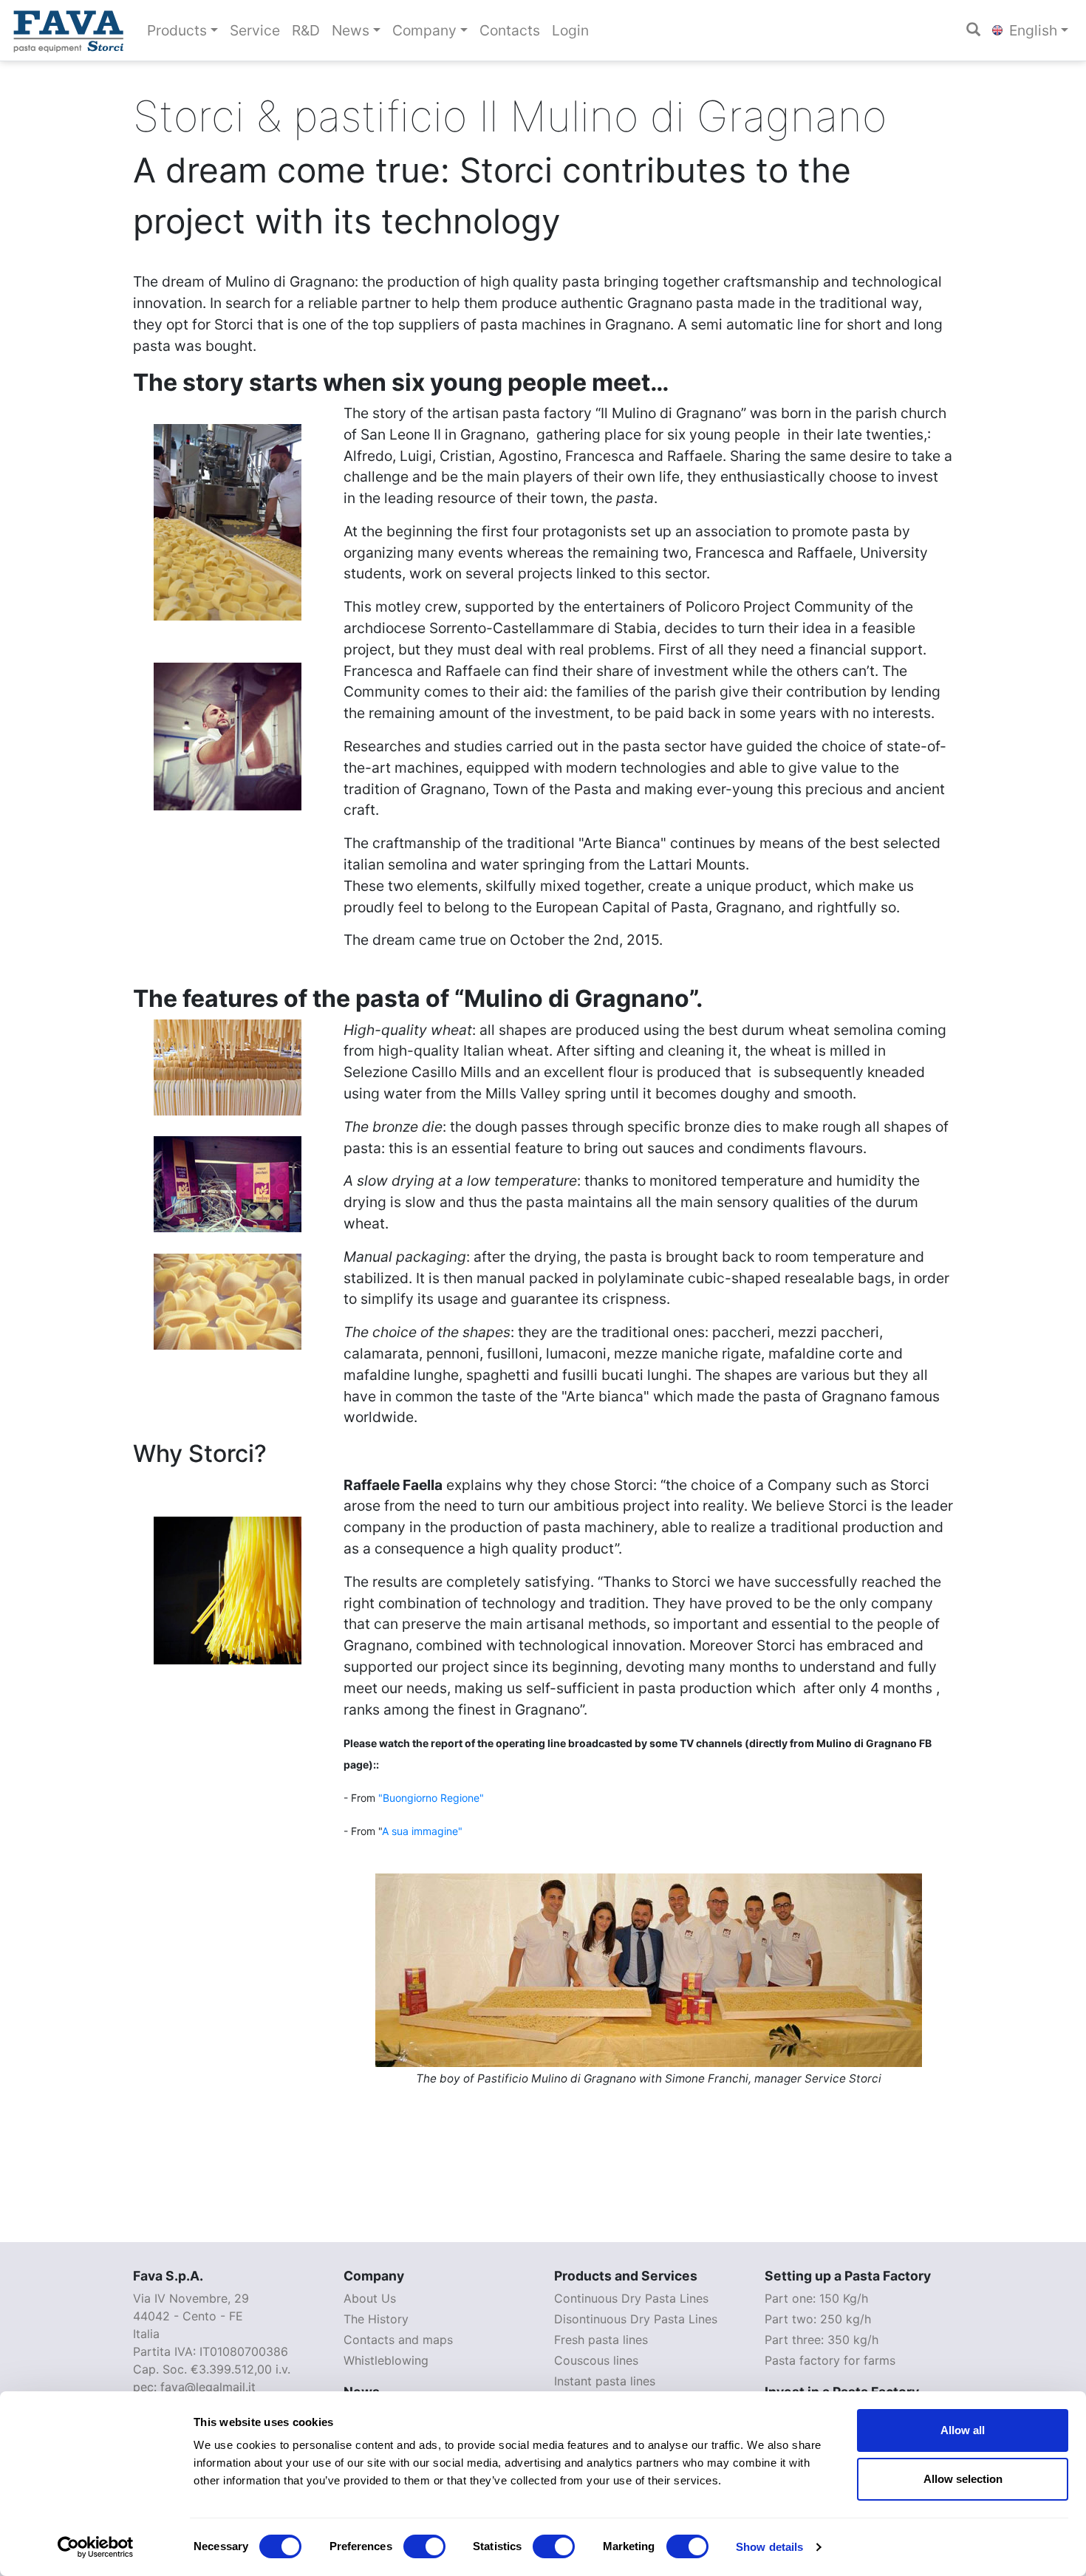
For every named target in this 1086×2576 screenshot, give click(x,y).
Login (570, 30)
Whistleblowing (386, 2360)
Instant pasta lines (605, 2381)
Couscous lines (596, 2360)
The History (376, 2319)
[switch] (424, 2546)
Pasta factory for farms (830, 2360)
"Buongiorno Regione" (431, 1798)
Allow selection (963, 2479)
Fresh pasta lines (601, 2340)
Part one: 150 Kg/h (816, 2298)
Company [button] (424, 30)
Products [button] (177, 30)
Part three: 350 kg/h (822, 2340)
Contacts (510, 30)
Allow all (963, 2430)
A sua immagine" (422, 1831)
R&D (306, 30)
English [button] (1031, 30)
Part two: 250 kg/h (818, 2319)
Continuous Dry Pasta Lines (631, 2298)
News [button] (351, 30)
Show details (769, 2547)
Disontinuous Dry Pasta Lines (636, 2319)
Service (255, 30)
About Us (370, 2298)
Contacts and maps (398, 2340)
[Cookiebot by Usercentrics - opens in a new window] (96, 2547)
